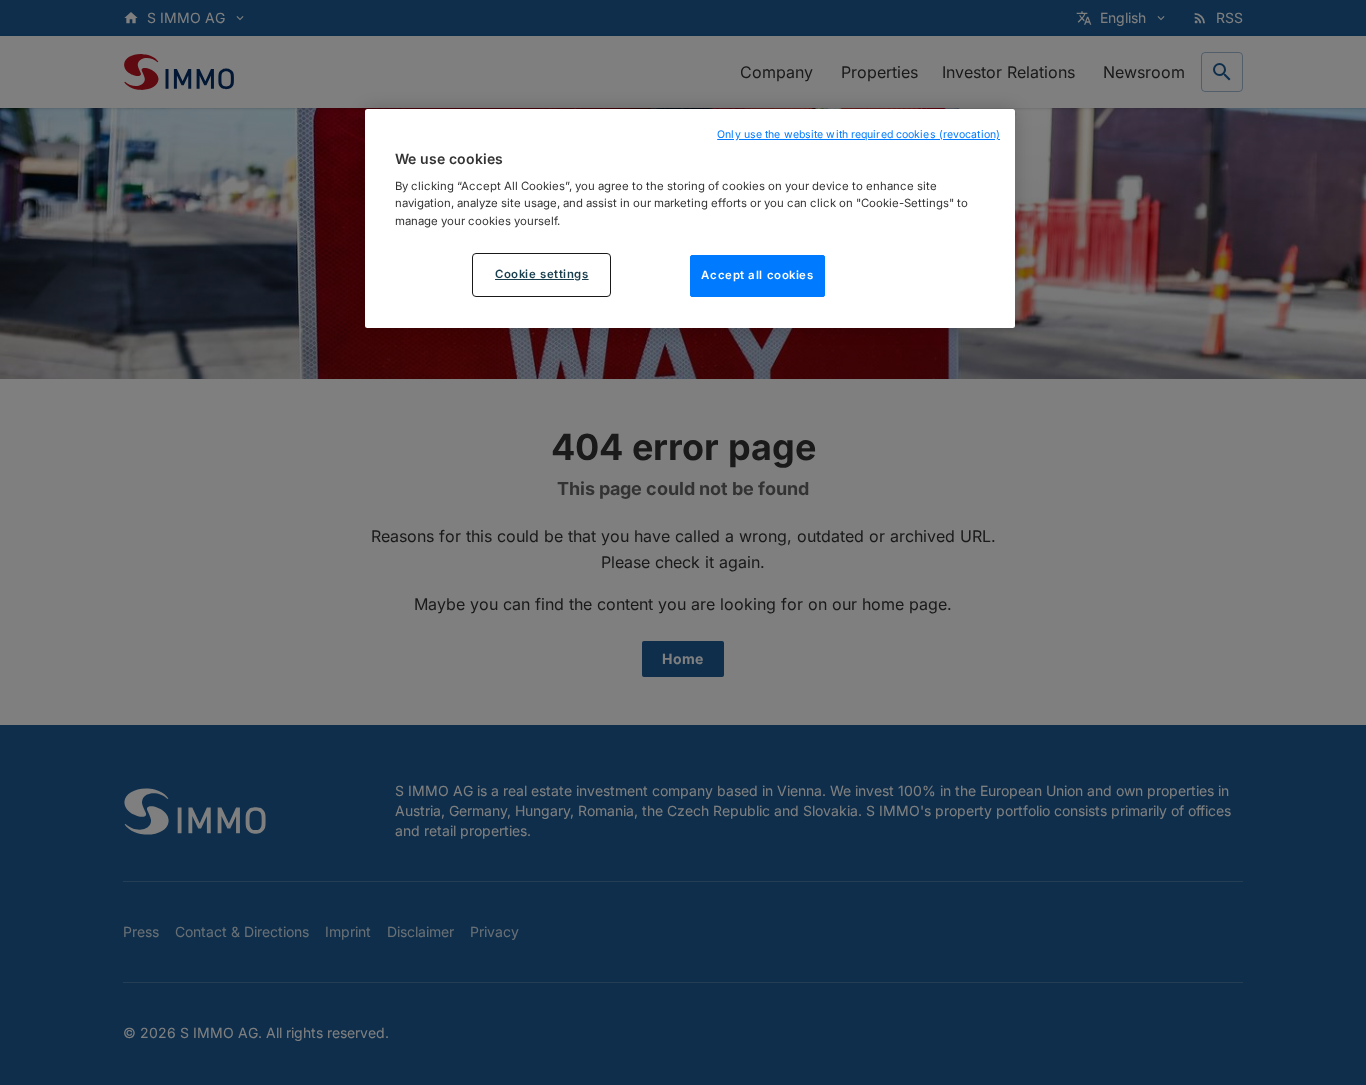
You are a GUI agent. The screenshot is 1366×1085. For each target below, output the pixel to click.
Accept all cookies (757, 274)
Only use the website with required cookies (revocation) (858, 134)
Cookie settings (542, 273)
